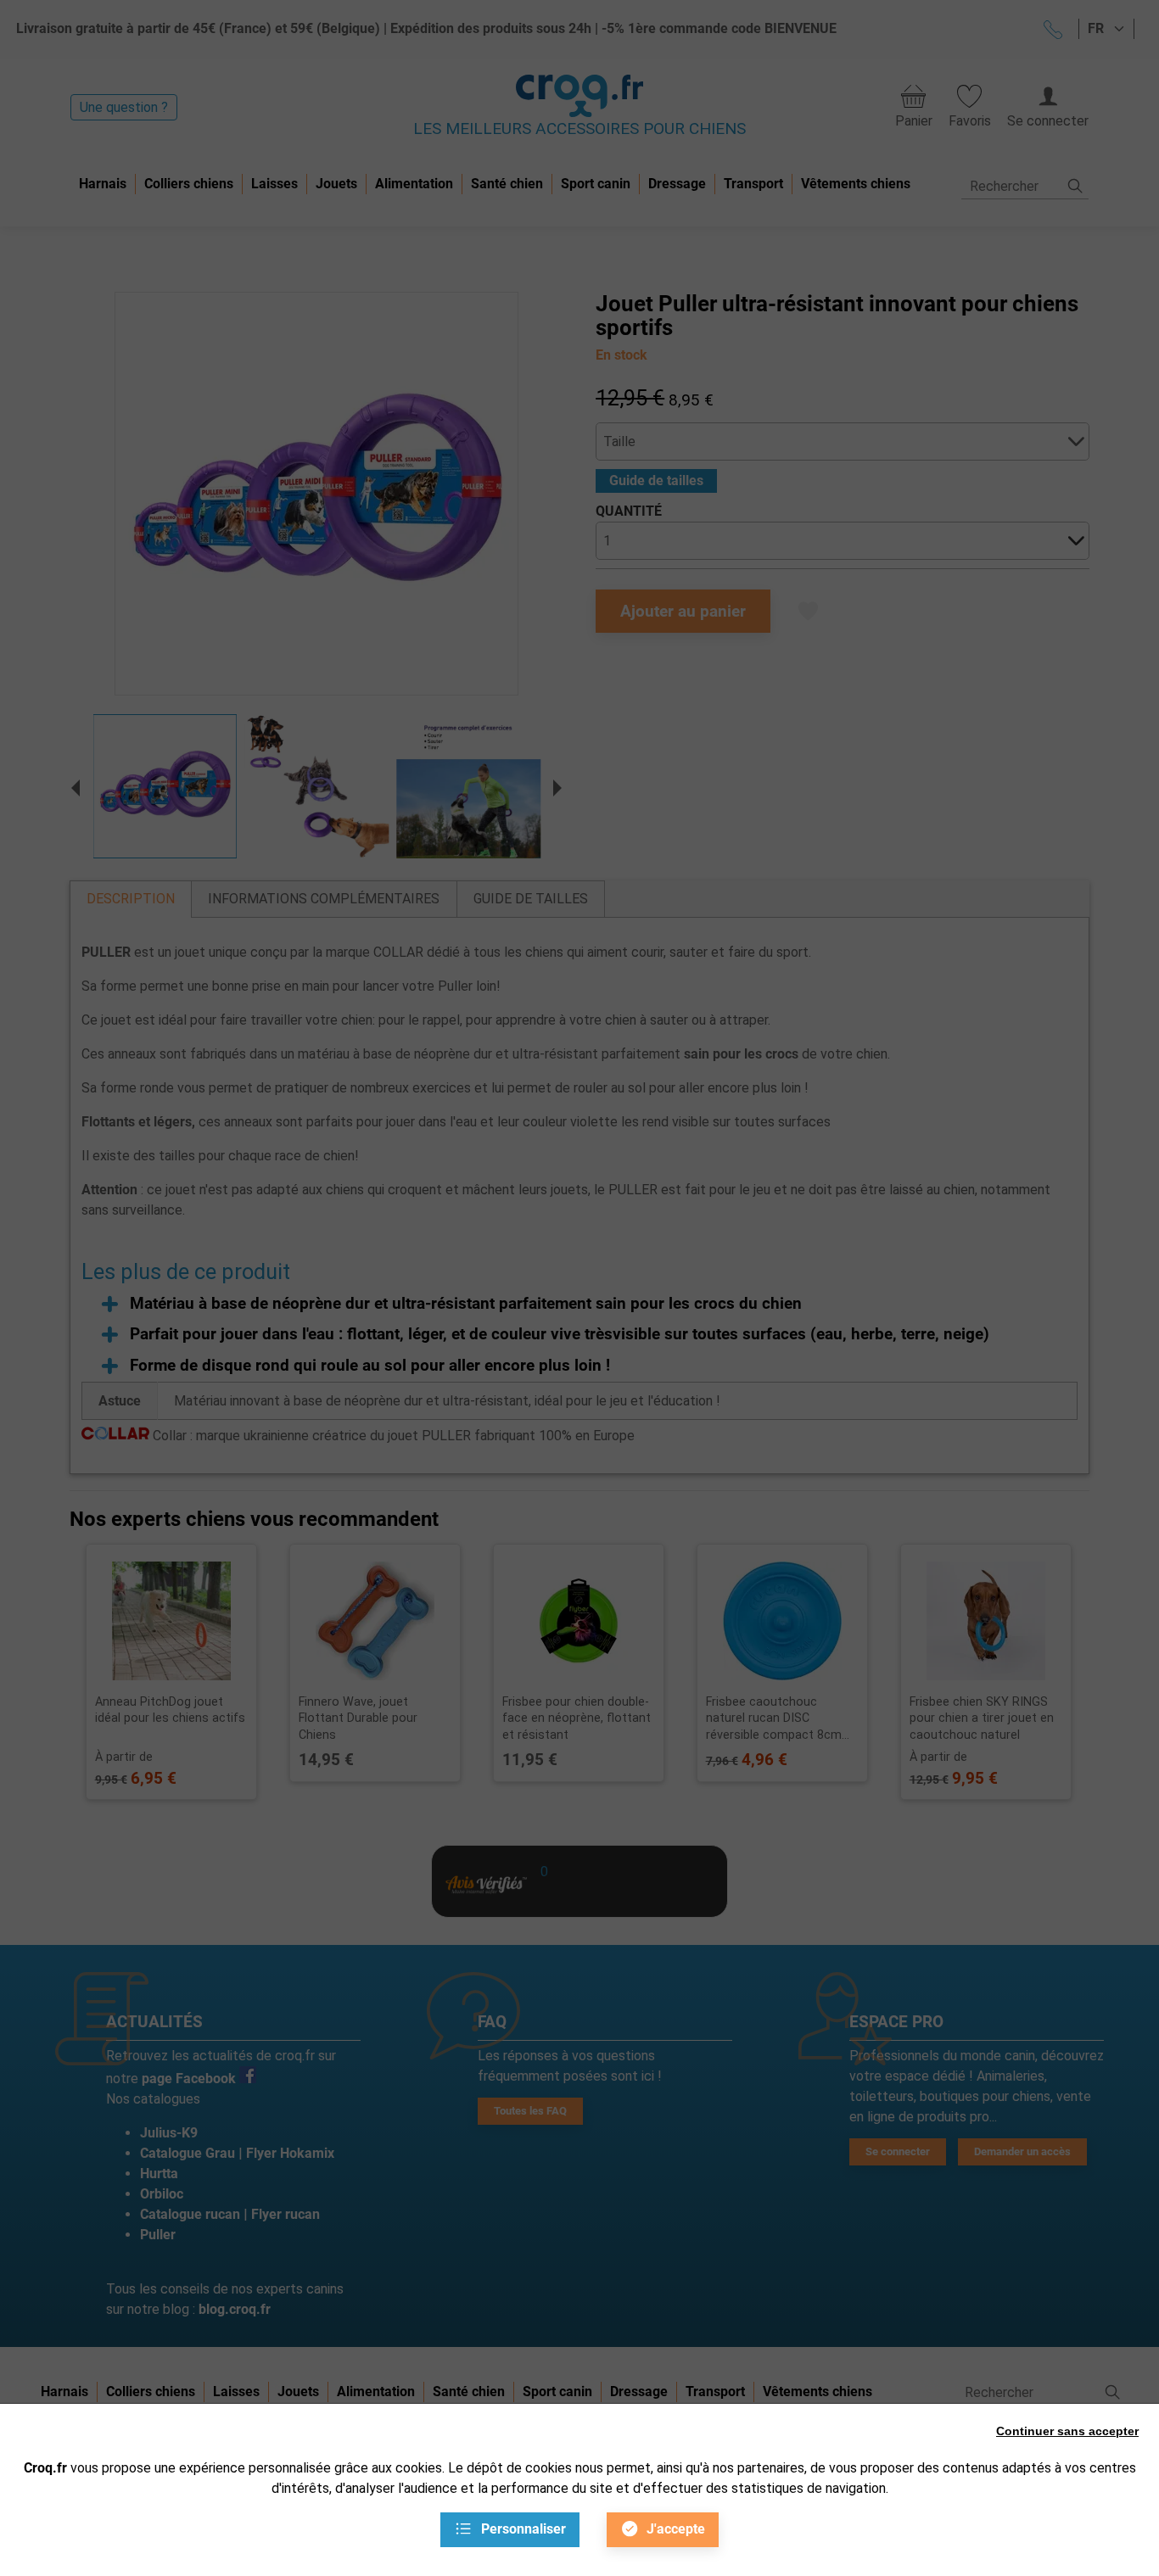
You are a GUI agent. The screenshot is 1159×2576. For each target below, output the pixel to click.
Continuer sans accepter (1067, 2431)
